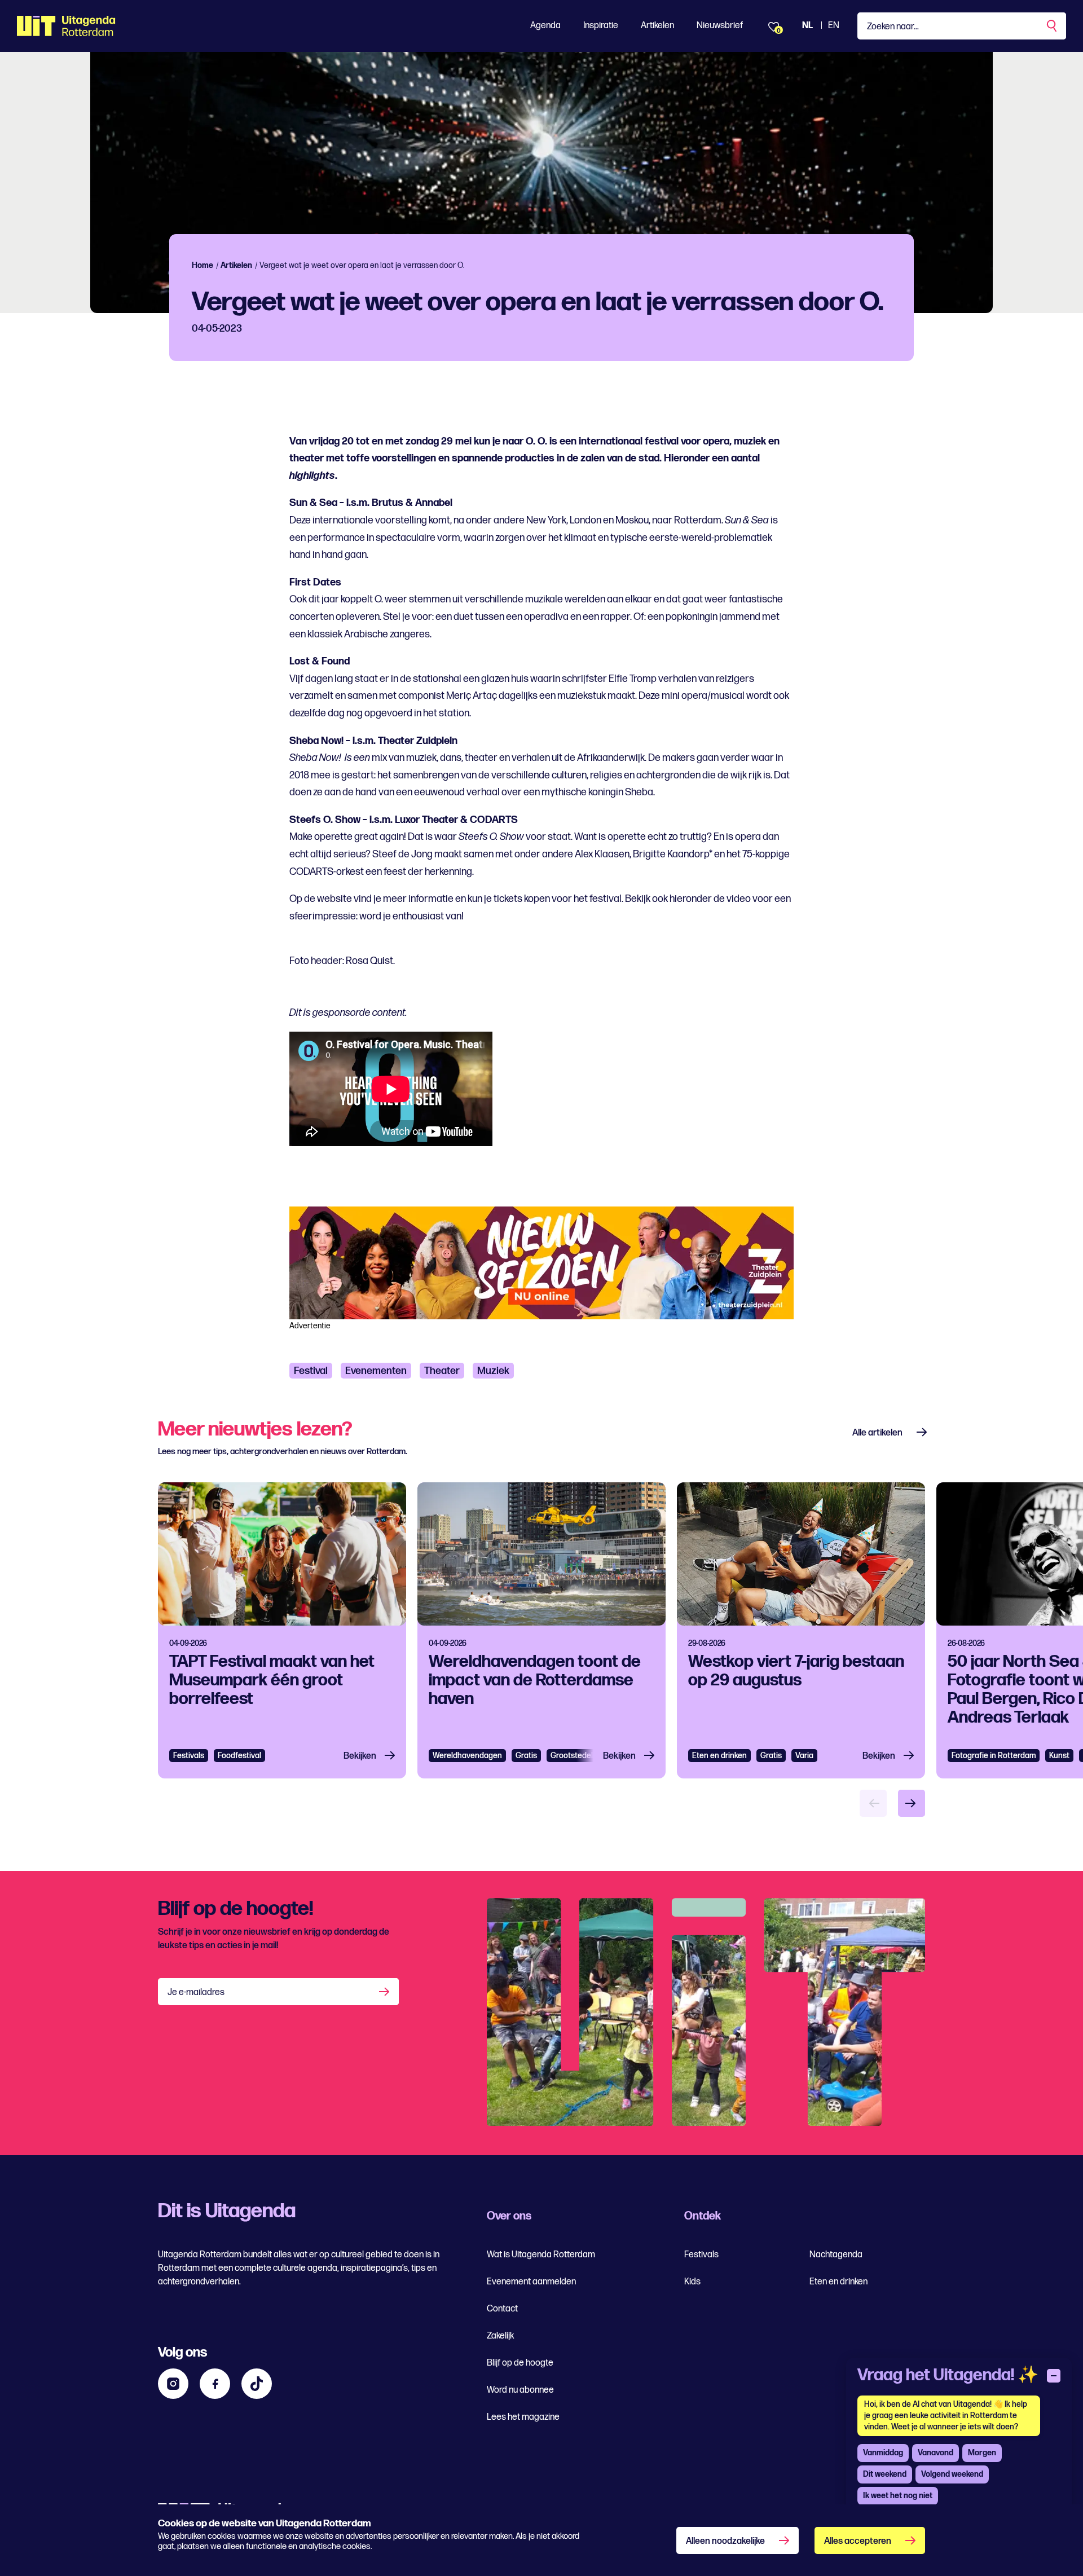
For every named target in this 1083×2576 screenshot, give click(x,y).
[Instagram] (173, 2384)
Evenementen (376, 1371)
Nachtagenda (836, 2255)
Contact (502, 2309)
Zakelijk (500, 2336)
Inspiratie (601, 26)
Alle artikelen (877, 1433)
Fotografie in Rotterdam (994, 1756)
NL (807, 26)
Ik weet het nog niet (898, 2496)
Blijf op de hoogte (520, 2363)
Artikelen (657, 26)
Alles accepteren (858, 2541)
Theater (442, 1371)
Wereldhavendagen (467, 1756)
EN (834, 26)
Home (202, 265)
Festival (311, 1371)
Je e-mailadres (196, 1992)
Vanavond (935, 2453)
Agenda (545, 26)
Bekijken (360, 1756)
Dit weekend (885, 2474)
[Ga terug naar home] (66, 26)
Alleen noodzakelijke (725, 2541)
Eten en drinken (719, 1756)
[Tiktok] (257, 2384)
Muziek (493, 1371)
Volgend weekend (952, 2474)
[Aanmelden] (385, 1992)
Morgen (982, 2453)
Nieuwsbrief (720, 26)
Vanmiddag (883, 2453)
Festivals (189, 1756)
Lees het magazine (523, 2417)
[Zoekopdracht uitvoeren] (1053, 26)
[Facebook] (215, 2384)
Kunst (1059, 1756)
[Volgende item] (912, 1803)
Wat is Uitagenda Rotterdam (541, 2255)
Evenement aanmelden (531, 2282)
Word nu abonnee (520, 2390)
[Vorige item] (873, 1803)
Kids (692, 2282)
